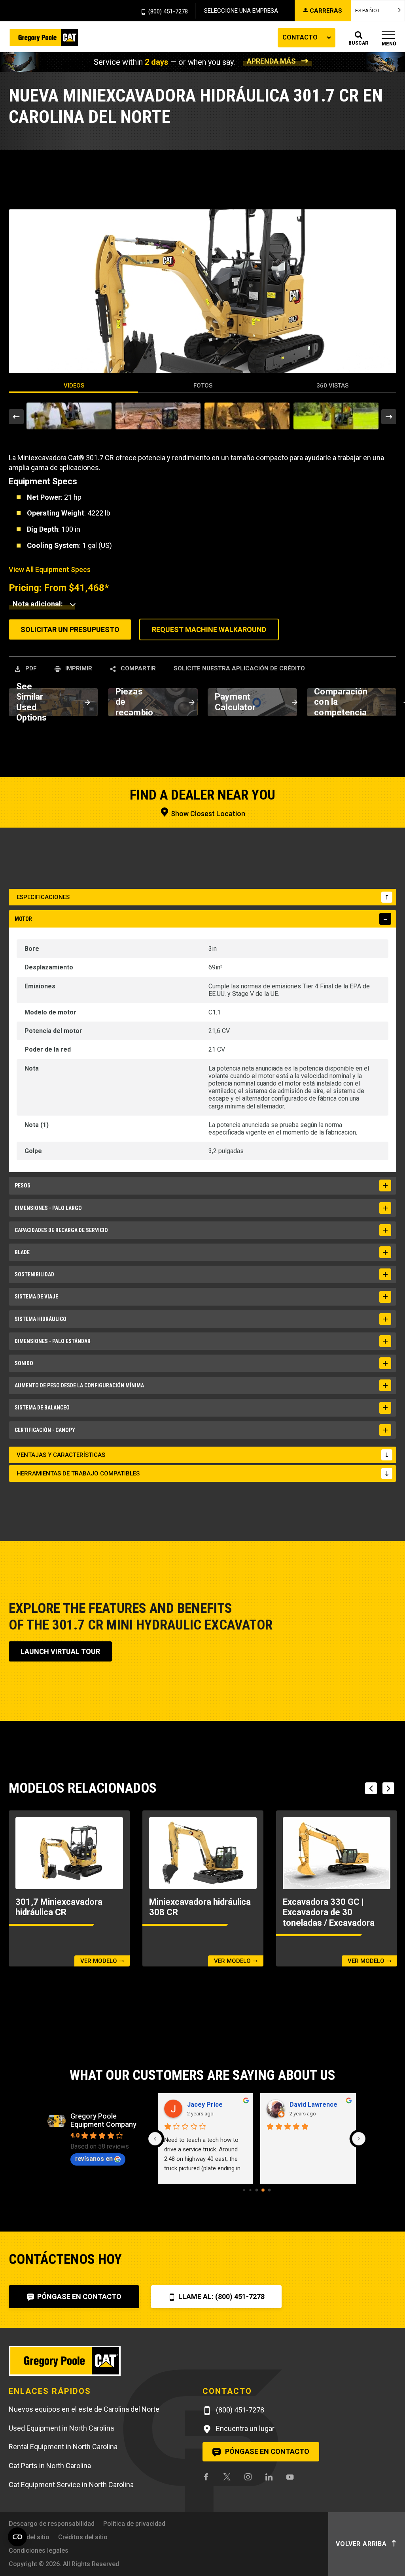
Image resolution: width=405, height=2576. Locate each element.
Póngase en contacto (79, 2297)
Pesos (23, 1185)
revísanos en (94, 2159)
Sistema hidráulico (41, 1319)
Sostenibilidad (34, 1274)
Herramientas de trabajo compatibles (78, 1473)
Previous (16, 417)
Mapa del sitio (29, 2537)
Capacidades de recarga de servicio (61, 1230)
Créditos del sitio (83, 2537)
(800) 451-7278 (168, 12)
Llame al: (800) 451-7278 (221, 2297)
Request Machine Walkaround (209, 629)
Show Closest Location (207, 814)
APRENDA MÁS (271, 61)
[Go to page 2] (244, 2190)
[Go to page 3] (251, 2190)
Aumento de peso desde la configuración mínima (79, 1385)
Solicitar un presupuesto (70, 629)
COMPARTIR (137, 668)
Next (389, 417)
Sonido (24, 1363)
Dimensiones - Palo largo (48, 1208)
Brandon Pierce (210, 2105)
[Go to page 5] (263, 2190)
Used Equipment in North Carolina (61, 2428)
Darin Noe (305, 2105)
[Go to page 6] (270, 2190)
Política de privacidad (134, 2524)
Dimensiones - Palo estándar (53, 1341)
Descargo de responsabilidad (52, 2524)
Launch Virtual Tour (60, 1651)
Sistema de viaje (36, 1296)
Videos (74, 386)
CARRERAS (326, 11)
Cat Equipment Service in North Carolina (71, 2485)
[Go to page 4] (257, 2190)
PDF (30, 668)
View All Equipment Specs (50, 569)
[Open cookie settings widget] (17, 2537)
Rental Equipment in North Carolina (63, 2447)
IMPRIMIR (78, 668)
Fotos (203, 386)
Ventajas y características (61, 1455)
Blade (22, 1252)
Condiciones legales (39, 2551)
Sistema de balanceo (42, 1407)
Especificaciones (43, 897)
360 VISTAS (332, 386)
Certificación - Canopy (45, 1430)
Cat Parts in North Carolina (50, 2466)
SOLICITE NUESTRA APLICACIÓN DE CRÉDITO (239, 668)
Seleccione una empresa (241, 11)
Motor (23, 919)
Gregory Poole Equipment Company (103, 2120)
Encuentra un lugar (244, 2428)
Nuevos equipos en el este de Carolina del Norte (84, 2409)
